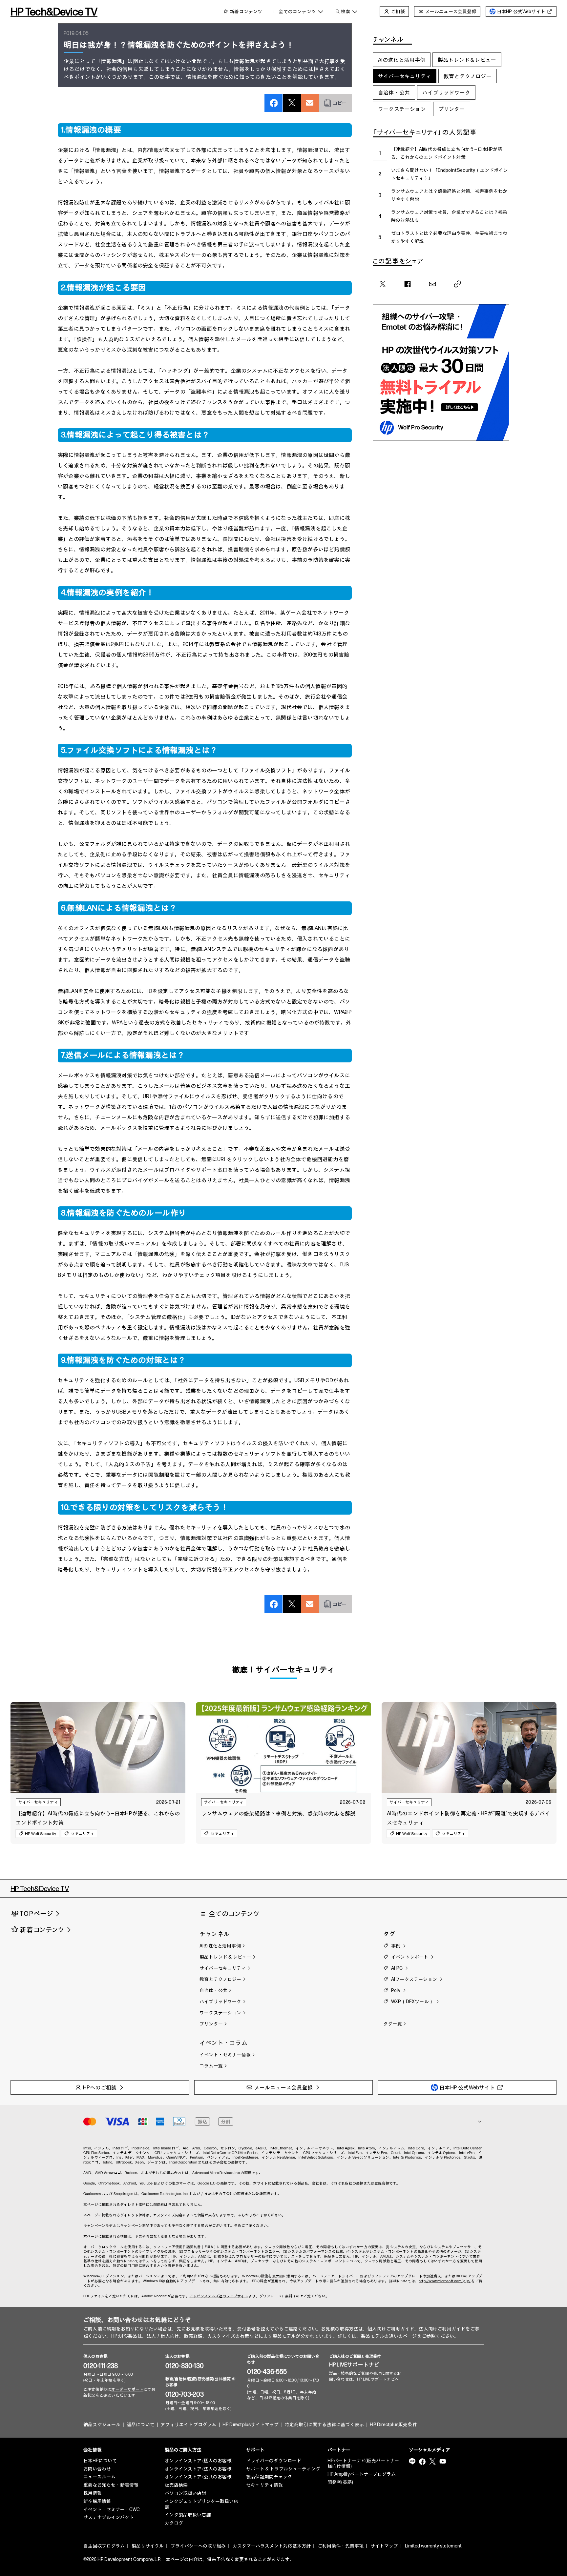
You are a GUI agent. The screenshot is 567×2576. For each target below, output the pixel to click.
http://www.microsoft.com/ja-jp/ (445, 2281)
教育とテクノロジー (468, 76)
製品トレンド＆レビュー (467, 60)
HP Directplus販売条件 (393, 2425)
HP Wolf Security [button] (41, 1833)
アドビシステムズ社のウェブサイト (219, 2296)
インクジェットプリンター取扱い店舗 (201, 2504)
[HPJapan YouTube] (443, 2462)
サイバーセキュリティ (405, 76)
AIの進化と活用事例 (402, 60)
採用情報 (93, 2493)
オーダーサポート (127, 2390)
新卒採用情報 (97, 2501)
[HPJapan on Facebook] (422, 2462)
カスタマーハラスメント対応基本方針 (272, 2546)
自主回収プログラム (104, 2546)
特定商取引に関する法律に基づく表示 (324, 2425)
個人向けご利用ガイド (391, 2329)
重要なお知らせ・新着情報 (111, 2485)
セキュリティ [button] (82, 1833)
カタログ (174, 2523)
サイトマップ (384, 2546)
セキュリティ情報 (264, 2485)
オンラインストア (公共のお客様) (199, 2477)
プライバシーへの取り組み (198, 2546)
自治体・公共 (394, 92)
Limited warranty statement (433, 2546)
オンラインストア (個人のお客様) (199, 2461)
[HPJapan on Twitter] (432, 2462)
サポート (255, 2450)
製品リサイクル (148, 2546)
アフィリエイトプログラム (188, 2425)
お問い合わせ (97, 2469)
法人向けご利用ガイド (442, 2329)
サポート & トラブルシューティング (283, 2469)
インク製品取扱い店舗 (188, 2515)
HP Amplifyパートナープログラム (362, 2474)
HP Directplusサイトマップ (251, 2425)
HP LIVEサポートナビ (354, 2365)
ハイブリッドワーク (446, 92)
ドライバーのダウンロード (274, 2461)
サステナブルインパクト (109, 2517)
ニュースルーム (99, 2477)
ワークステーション (402, 109)
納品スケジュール (102, 2425)
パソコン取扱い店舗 (185, 2493)
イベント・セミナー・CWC (112, 2510)
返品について (141, 2425)
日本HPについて (100, 2461)
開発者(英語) (340, 2482)
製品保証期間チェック (269, 2477)
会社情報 (93, 2450)
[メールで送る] (310, 96)
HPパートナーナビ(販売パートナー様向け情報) (363, 2464)
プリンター (452, 109)
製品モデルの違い (380, 2336)
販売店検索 (176, 2485)
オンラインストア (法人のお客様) (199, 2469)
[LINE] (412, 2462)
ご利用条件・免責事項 (341, 2546)
